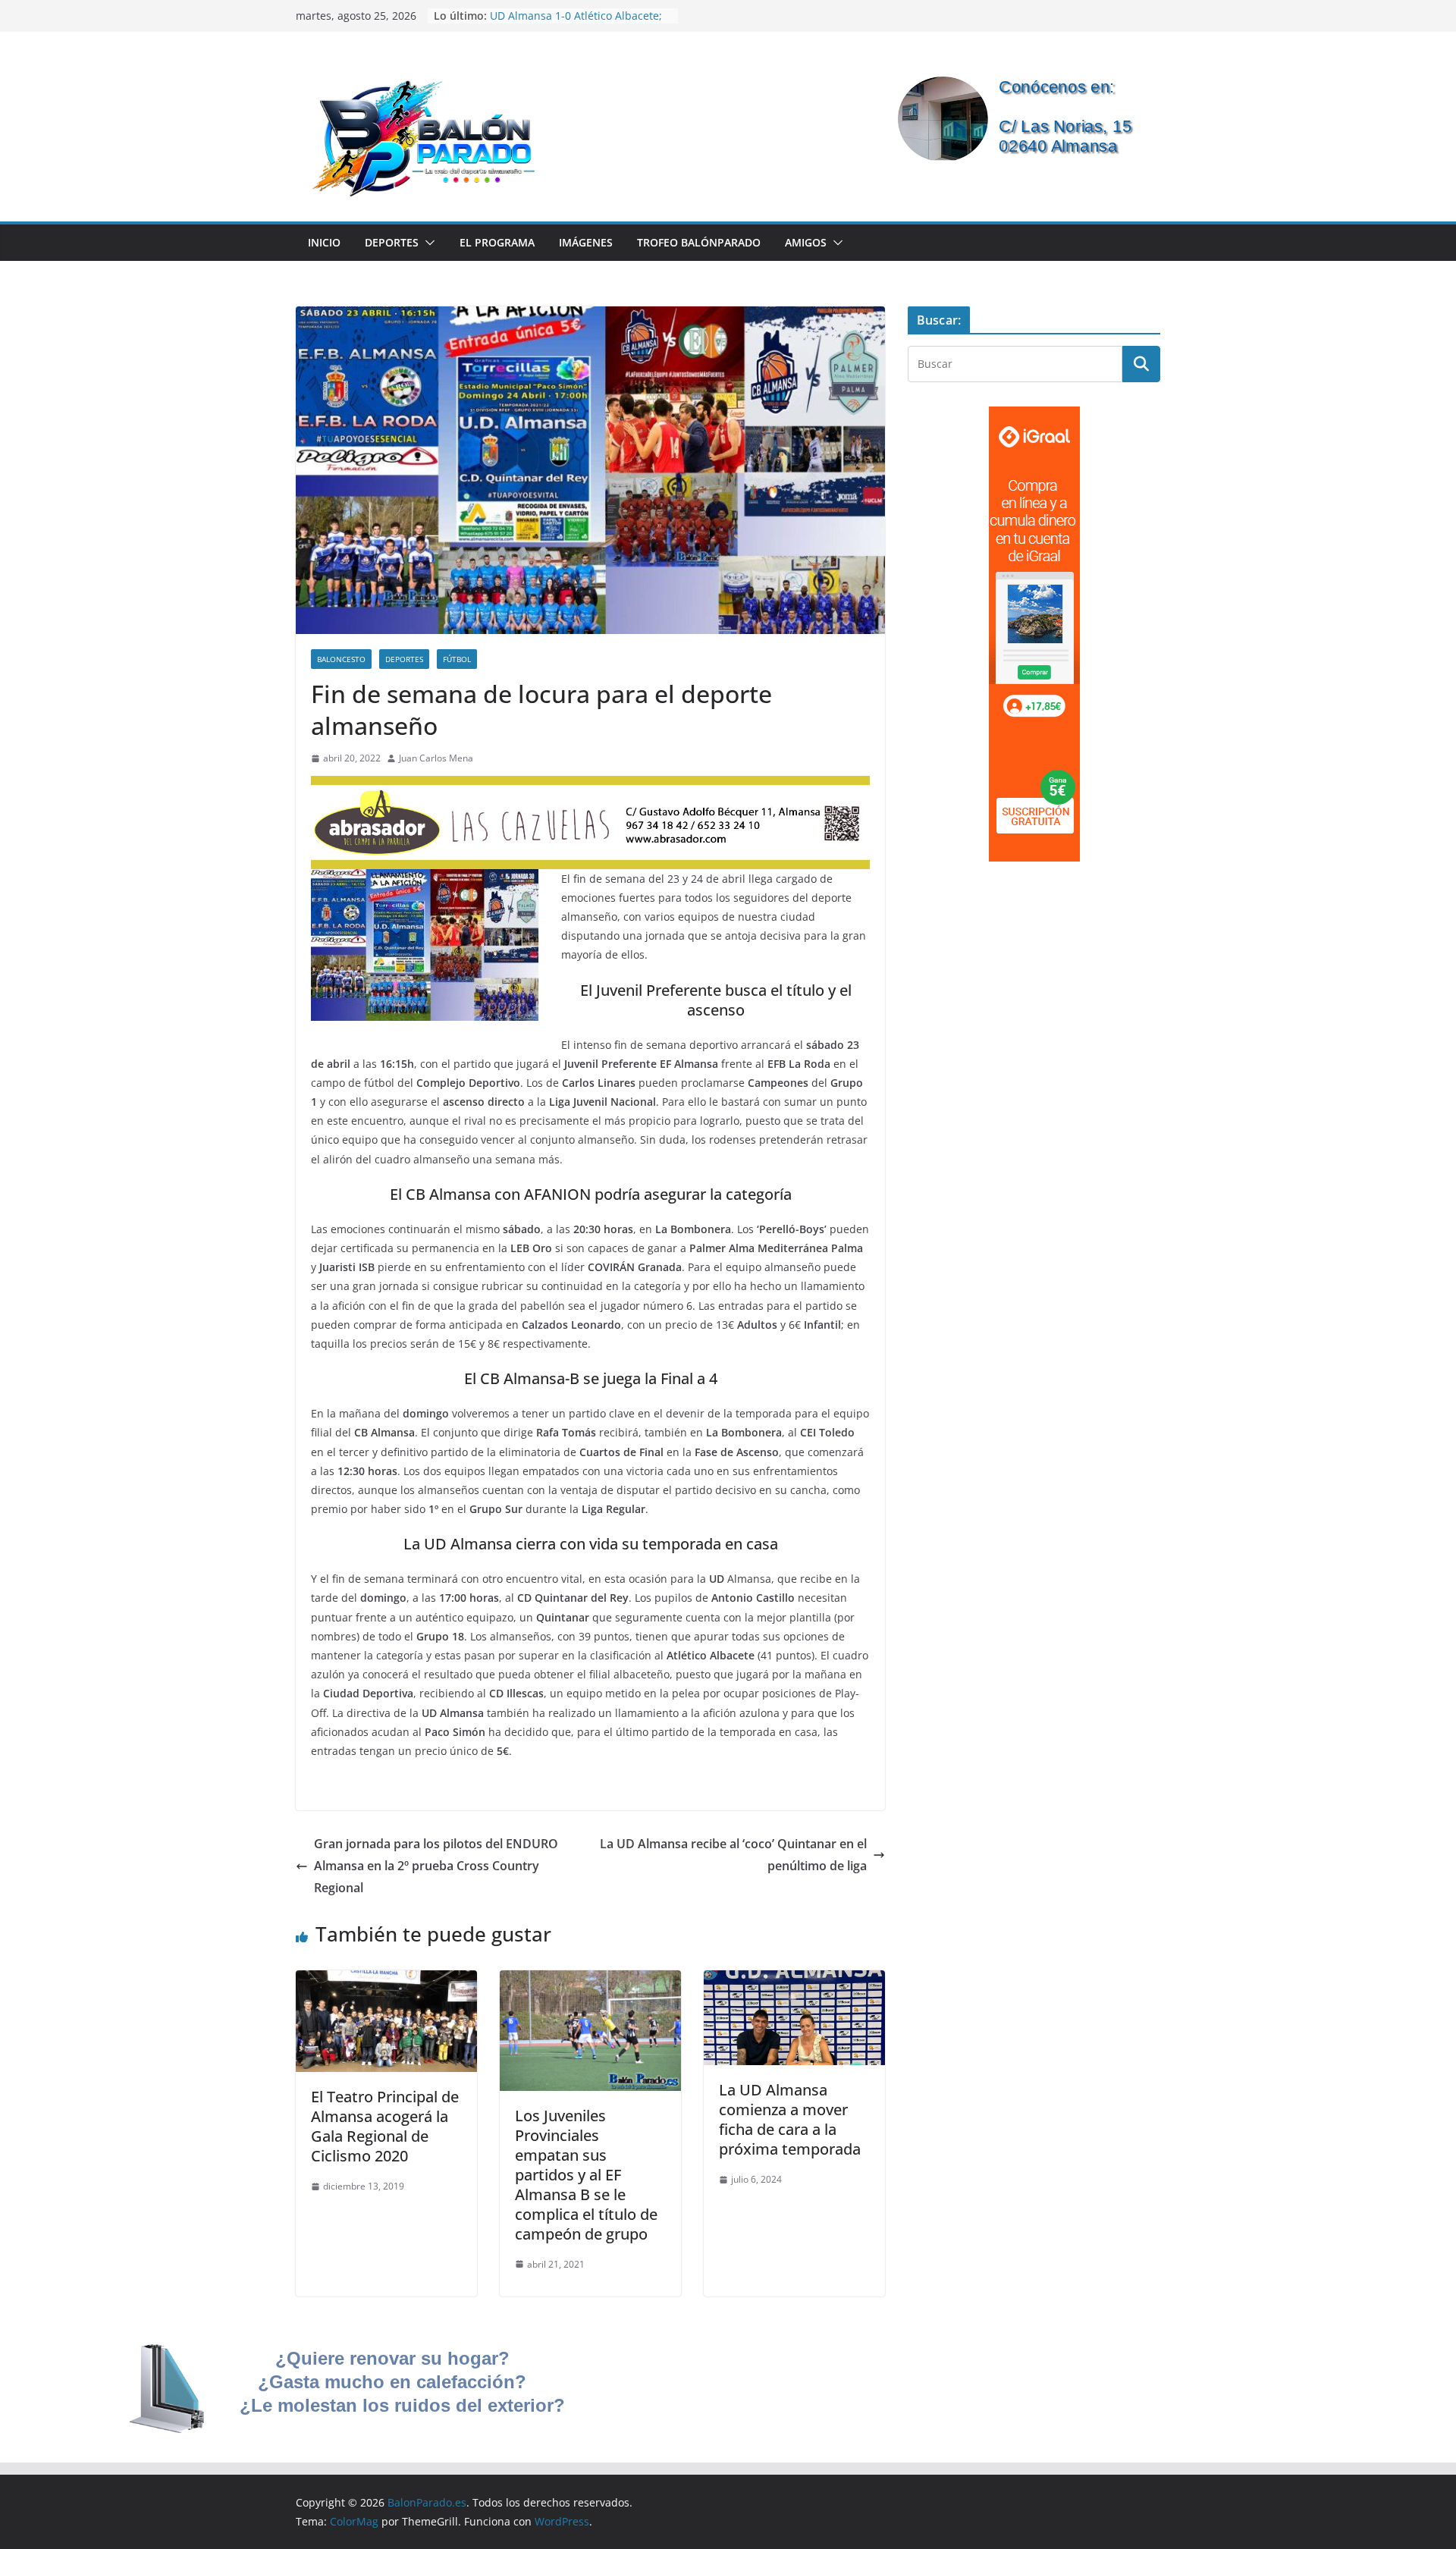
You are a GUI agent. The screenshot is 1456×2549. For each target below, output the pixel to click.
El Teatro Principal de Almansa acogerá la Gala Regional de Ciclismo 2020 (385, 2126)
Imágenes (586, 242)
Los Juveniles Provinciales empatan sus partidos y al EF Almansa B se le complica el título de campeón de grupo (586, 2175)
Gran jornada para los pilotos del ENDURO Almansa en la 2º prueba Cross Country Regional (436, 1866)
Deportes (392, 242)
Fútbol (457, 659)
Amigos (806, 242)
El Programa (497, 242)
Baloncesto (341, 659)
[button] (427, 243)
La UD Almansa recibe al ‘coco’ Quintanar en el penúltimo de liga (733, 1855)
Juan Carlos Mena (436, 758)
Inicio (324, 242)
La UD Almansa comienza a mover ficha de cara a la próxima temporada (790, 2119)
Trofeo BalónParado (699, 242)
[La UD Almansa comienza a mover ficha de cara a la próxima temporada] (794, 1981)
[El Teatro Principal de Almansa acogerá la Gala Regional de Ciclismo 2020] (386, 1981)
